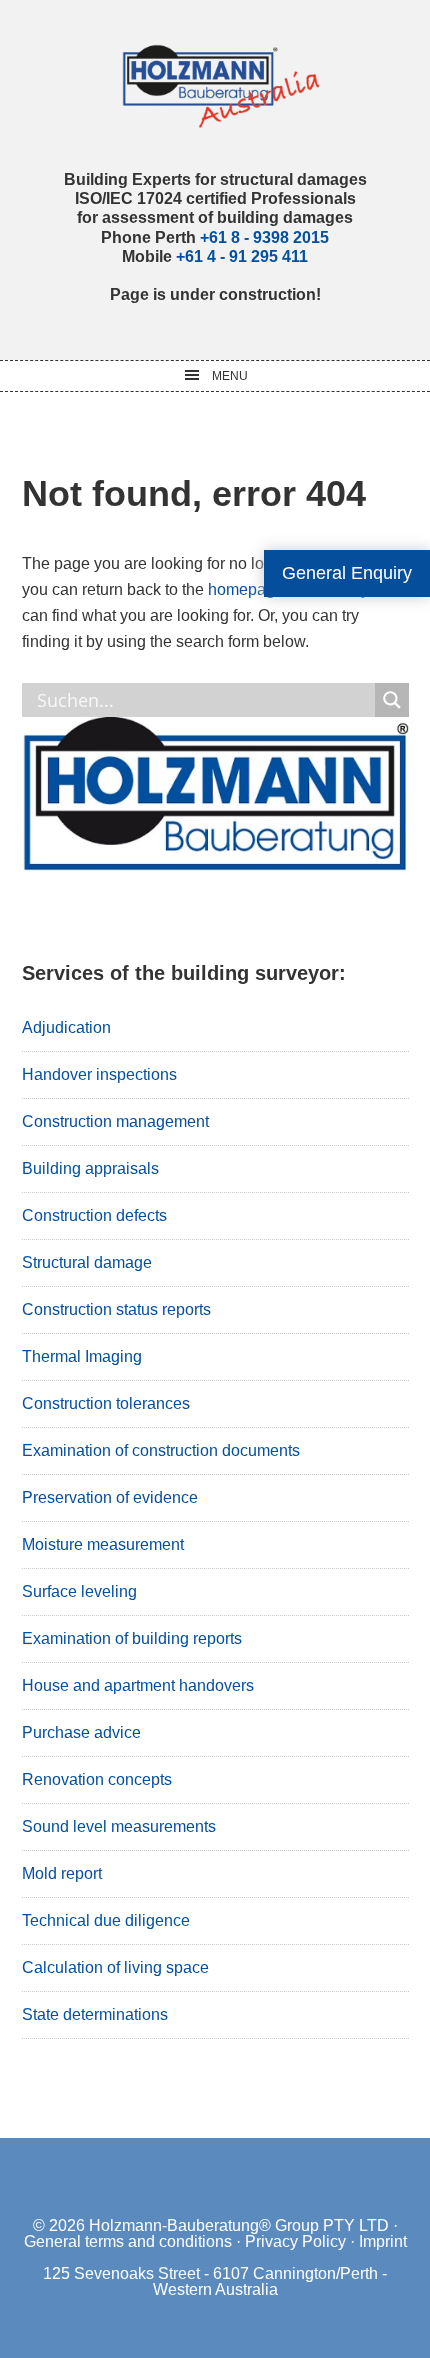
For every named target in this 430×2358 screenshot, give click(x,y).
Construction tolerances (106, 1403)
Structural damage (87, 1262)
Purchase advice (81, 1732)
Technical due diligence (106, 1920)
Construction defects (94, 1215)
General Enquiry (347, 573)
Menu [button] (230, 376)
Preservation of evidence (110, 1497)
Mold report (62, 1873)
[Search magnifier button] (392, 700)
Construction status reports (116, 1309)
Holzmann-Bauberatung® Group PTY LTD (239, 2225)
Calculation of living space (115, 1967)
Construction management (115, 1121)
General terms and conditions (128, 2241)
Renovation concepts (97, 1779)
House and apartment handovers (138, 1685)
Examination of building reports (132, 1638)
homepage (246, 589)
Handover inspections (99, 1074)
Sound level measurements (119, 1826)
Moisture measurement (103, 1544)
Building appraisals (90, 1168)
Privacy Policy (295, 2241)
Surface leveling (79, 1591)
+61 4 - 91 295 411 (242, 256)
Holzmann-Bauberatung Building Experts (215, 85)
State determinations (95, 2014)
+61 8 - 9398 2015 (264, 237)
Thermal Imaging (82, 1356)
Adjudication (66, 1027)
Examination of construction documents (161, 1450)
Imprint (383, 2241)
